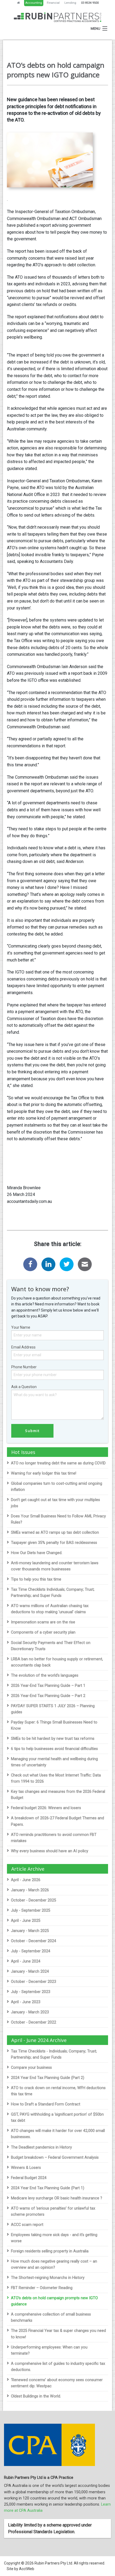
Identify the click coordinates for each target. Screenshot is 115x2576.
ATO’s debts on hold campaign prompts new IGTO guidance (54, 2301)
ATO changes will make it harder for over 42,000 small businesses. (58, 2134)
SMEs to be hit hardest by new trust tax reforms (53, 1739)
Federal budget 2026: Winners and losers (46, 1808)
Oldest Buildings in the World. (36, 2396)
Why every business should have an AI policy (50, 1851)
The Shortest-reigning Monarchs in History (48, 2278)
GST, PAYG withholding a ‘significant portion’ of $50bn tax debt (57, 2117)
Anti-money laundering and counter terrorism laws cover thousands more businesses (55, 1566)
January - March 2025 (30, 1931)
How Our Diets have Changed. (37, 1553)
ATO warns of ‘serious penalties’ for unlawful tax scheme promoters (53, 2211)
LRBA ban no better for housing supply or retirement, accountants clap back (57, 1662)
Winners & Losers (26, 2168)
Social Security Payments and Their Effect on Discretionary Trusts (51, 1646)
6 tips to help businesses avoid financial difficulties (54, 1749)
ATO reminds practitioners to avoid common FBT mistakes (54, 1838)
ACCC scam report (27, 2225)
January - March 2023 (30, 2012)
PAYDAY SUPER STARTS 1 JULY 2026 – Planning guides (53, 1709)
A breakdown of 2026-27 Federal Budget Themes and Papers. (57, 1821)
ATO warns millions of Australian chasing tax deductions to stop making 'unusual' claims (50, 1609)
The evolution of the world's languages (45, 1675)
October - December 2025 (34, 1900)
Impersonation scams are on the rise (43, 1622)
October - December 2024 (34, 1941)
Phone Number (24, 1367)
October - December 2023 (34, 1982)
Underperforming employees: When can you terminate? (49, 2350)
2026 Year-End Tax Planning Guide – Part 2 (48, 1696)
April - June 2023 (26, 2002)
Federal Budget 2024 (29, 2178)
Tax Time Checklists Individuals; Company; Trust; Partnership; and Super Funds (53, 1593)
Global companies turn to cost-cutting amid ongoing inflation (57, 1487)
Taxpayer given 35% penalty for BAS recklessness (54, 1543)
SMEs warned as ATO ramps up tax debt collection (55, 1533)
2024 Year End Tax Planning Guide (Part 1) (48, 2188)
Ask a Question (24, 1387)
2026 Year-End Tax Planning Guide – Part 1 (48, 1686)
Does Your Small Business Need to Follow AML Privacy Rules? (58, 1519)
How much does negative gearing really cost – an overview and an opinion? (54, 2264)
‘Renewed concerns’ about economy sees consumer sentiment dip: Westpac (57, 2383)
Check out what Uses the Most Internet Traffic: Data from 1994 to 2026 (56, 1778)
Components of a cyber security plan (43, 1632)
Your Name (21, 1327)
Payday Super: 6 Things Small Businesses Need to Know (54, 1725)
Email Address (23, 1347)
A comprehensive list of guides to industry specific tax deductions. (58, 2367)
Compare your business (31, 2068)
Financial (53, 3)
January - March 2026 (30, 1890)
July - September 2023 (31, 1992)
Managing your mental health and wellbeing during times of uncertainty (54, 1762)
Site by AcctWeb (20, 2569)
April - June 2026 (26, 1880)
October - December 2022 (34, 2022)
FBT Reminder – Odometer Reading (42, 2288)
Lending (70, 3)
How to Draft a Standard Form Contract (46, 2104)
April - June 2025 (26, 1921)
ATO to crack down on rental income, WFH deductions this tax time (58, 2091)
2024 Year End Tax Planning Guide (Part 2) (48, 2078)
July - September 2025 (31, 1910)
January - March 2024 (30, 1971)
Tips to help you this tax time (36, 1579)
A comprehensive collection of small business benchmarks (51, 2317)
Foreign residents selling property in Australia (50, 2251)
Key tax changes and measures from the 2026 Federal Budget (58, 1795)
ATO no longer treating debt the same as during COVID (58, 1463)
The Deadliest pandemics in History (41, 2147)
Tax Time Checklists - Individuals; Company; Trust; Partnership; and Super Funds (54, 2054)
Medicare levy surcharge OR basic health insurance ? (57, 2198)
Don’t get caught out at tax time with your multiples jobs (55, 1503)
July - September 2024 (31, 1951)
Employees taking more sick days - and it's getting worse (54, 2238)
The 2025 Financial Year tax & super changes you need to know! (58, 2334)
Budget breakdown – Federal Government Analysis (55, 2158)
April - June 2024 (26, 1961)
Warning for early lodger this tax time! (44, 1473)
